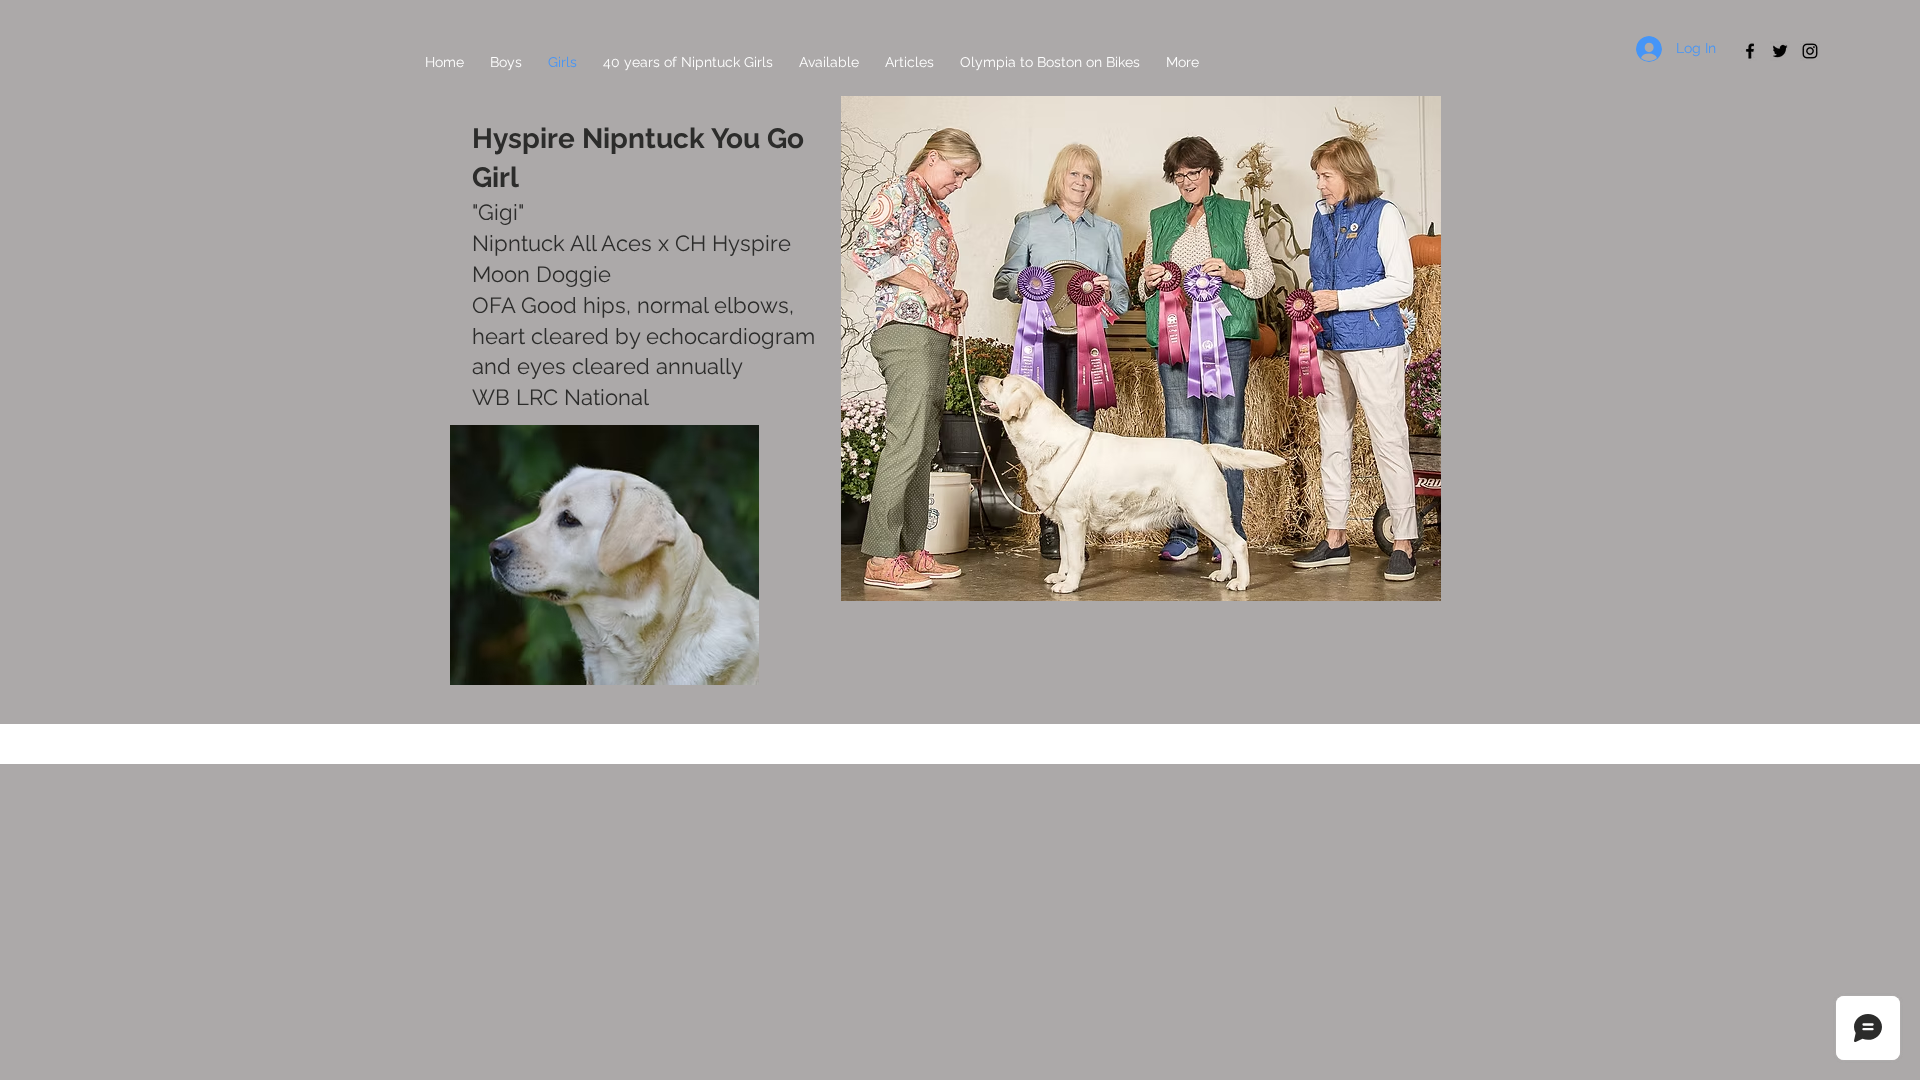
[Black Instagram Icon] (1810, 51)
